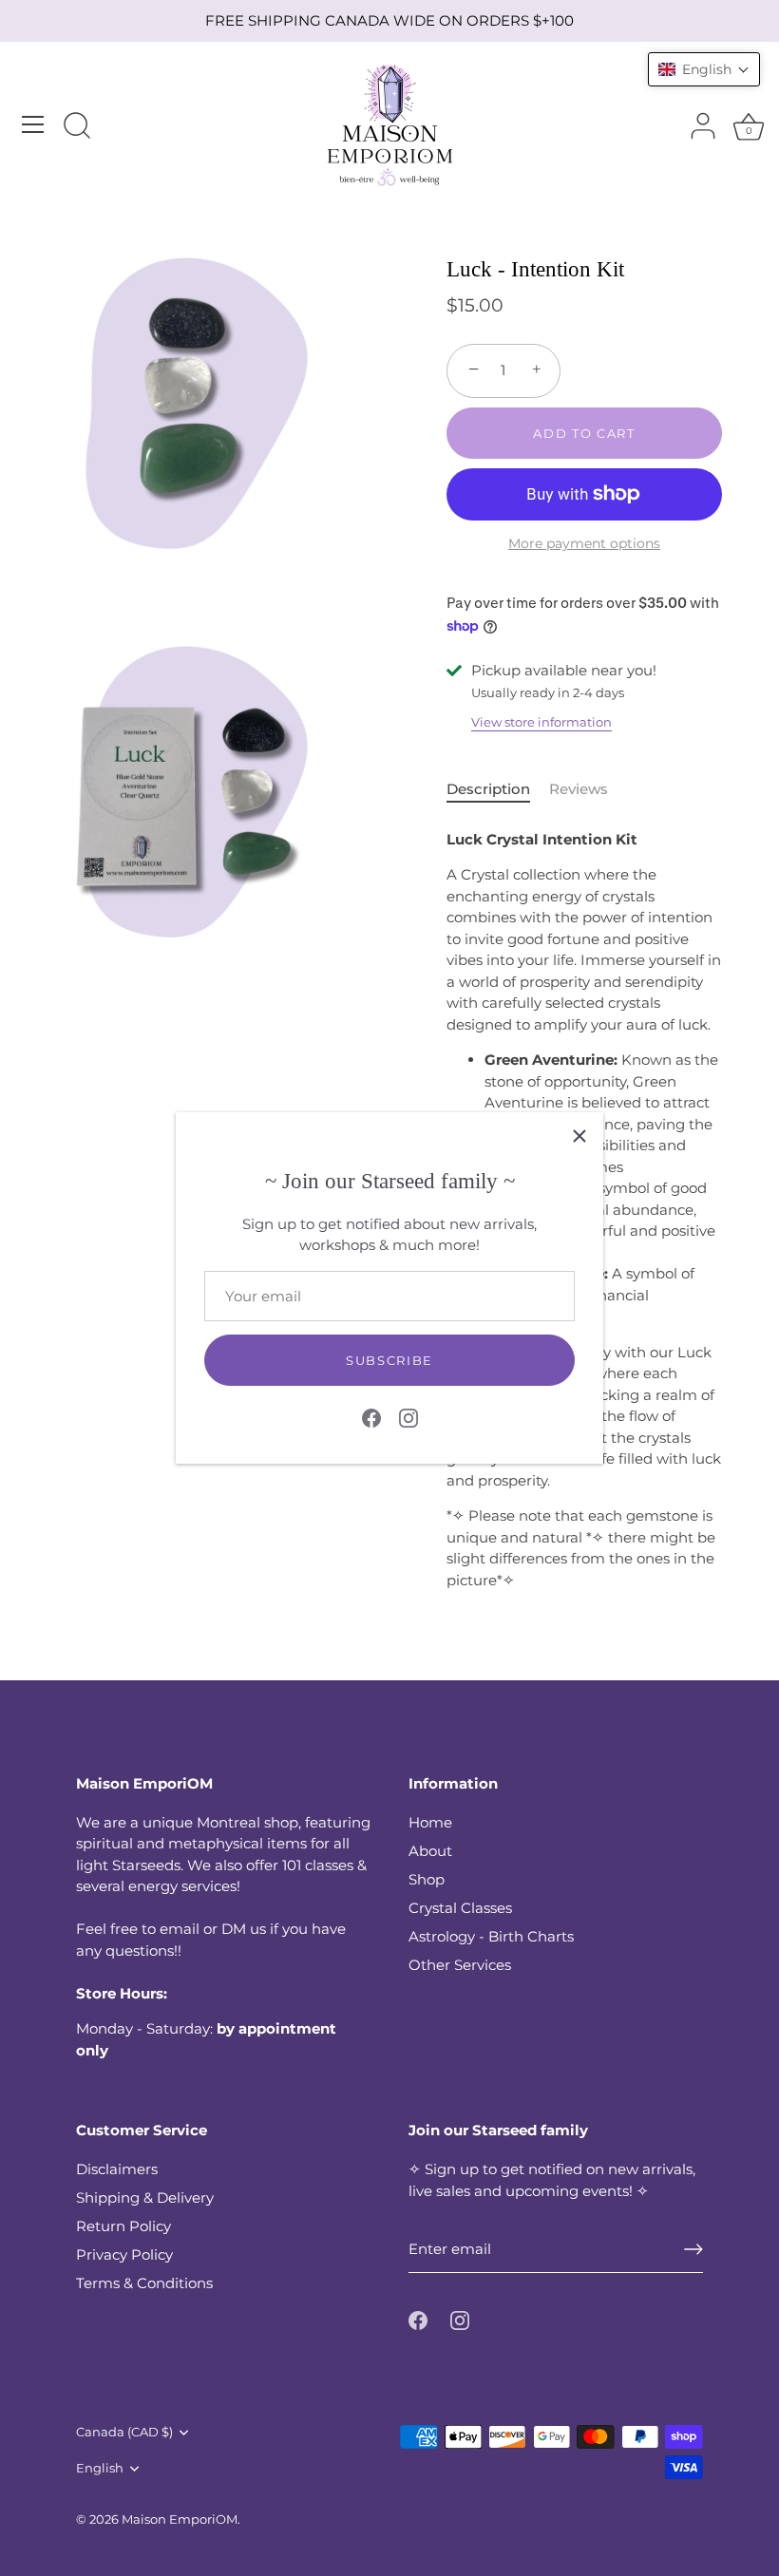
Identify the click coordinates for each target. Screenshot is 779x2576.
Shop (427, 1879)
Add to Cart (584, 433)
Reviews (579, 789)
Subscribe (389, 1360)
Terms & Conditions (144, 2283)
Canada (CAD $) (124, 2432)
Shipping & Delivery (145, 2197)
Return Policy (123, 2226)
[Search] (77, 127)
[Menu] (33, 124)
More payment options (584, 543)
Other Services (460, 1965)
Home (430, 1822)
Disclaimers (117, 2169)
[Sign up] (693, 2249)
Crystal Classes (460, 1908)
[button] (704, 69)
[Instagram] (408, 1417)
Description (488, 789)
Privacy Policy (124, 2254)
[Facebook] (371, 1417)
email (180, 1929)
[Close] (579, 1136)
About (430, 1851)
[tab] (498, 790)
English (100, 2468)
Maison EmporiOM (180, 2519)
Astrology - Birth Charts (491, 1936)
